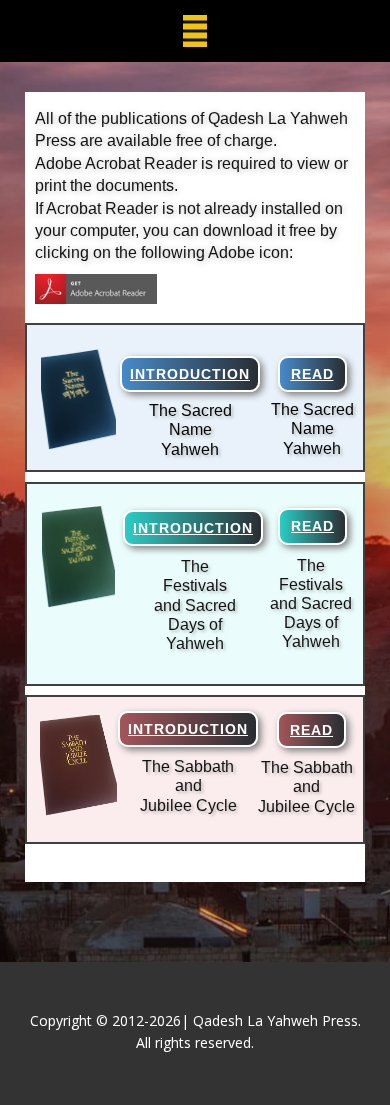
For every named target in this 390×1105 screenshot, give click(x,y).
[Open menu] (195, 31)
